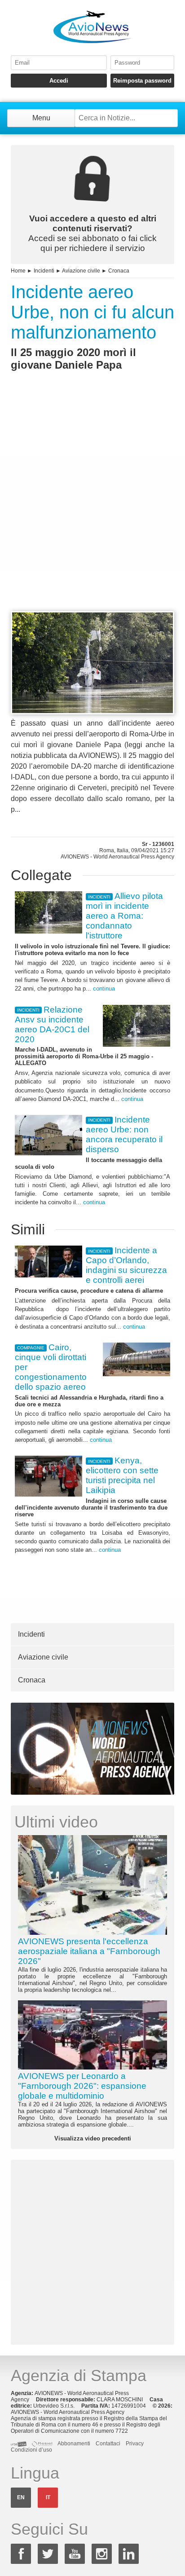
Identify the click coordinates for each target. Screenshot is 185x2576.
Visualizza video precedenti (93, 2138)
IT (48, 2497)
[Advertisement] (92, 507)
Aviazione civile (81, 271)
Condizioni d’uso (31, 2450)
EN (21, 2497)
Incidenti (44, 271)
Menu (41, 118)
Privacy (135, 2444)
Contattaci (108, 2444)
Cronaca (119, 271)
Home (18, 271)
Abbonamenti (74, 2444)
